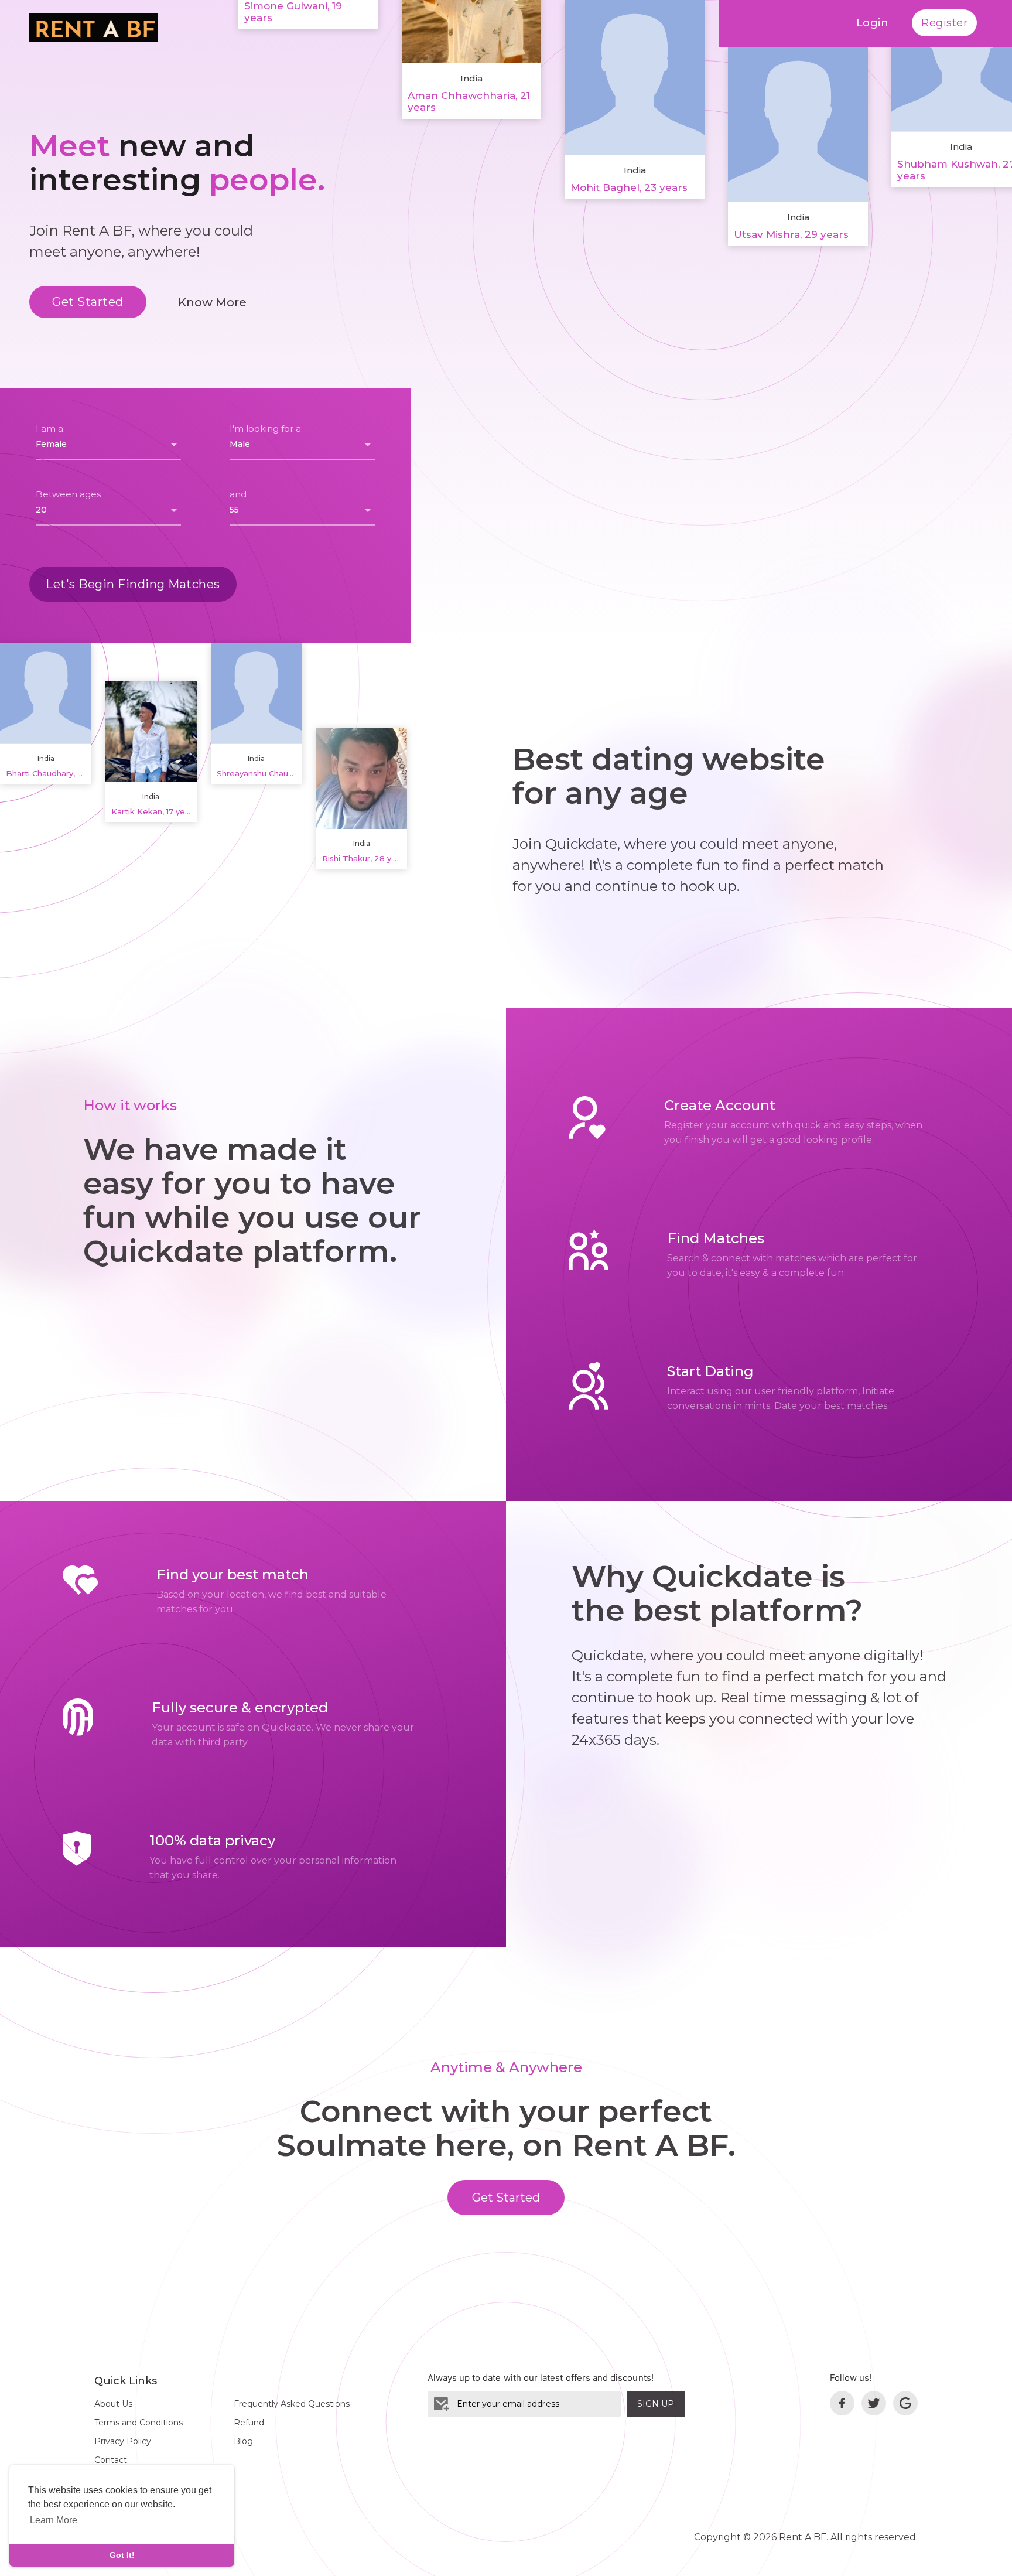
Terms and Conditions (139, 2423)
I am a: (50, 429)
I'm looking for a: (266, 429)
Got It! (122, 2555)
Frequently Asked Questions (292, 2404)
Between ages (68, 494)
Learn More (54, 2520)
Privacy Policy (123, 2441)
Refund (249, 2423)
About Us (113, 2404)
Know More (212, 302)
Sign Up (656, 2404)
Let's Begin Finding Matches (133, 584)
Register (944, 23)
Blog (243, 2441)
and (238, 494)
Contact (111, 2460)
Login (873, 23)
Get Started (88, 302)
